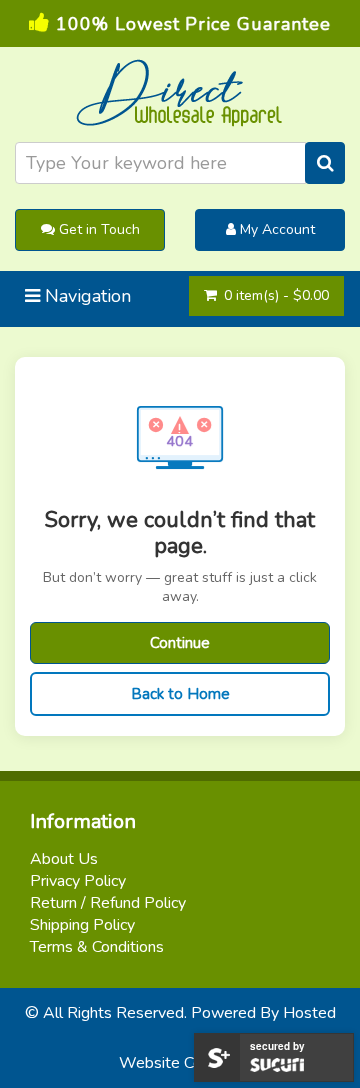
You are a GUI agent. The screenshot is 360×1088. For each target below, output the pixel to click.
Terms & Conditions (97, 947)
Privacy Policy (78, 881)
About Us (64, 859)
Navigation (85, 296)
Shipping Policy (82, 925)
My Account (275, 229)
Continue (180, 643)
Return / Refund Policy (108, 903)
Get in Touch (97, 229)
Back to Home (180, 694)
